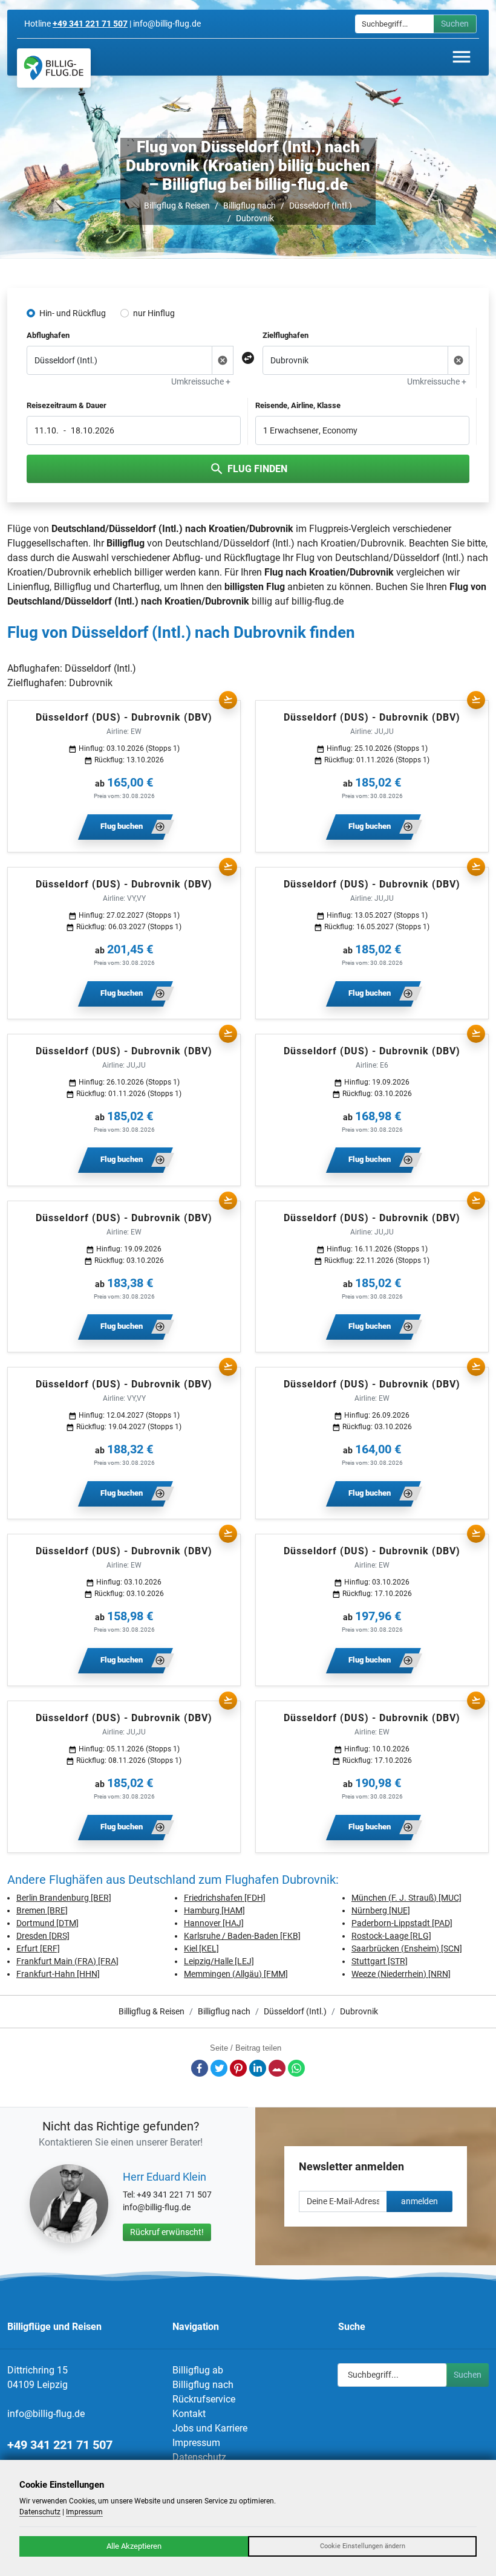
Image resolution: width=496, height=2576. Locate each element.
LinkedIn (258, 2068)
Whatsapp (296, 2068)
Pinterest (238, 2068)
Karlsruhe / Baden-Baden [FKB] (242, 1936)
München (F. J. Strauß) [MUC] (406, 1898)
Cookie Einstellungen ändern (363, 2546)
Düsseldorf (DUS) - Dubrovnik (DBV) (124, 717)
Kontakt (189, 2414)
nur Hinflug (154, 313)
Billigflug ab (198, 2370)
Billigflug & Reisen (177, 206)
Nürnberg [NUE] (381, 1910)
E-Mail (277, 2068)
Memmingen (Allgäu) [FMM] (236, 1974)
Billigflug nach (250, 206)
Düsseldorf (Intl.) (321, 206)
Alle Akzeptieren (134, 2546)
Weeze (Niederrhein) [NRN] (401, 1974)
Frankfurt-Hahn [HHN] (58, 1974)
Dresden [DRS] (43, 1936)
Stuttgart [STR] (380, 1961)
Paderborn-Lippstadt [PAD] (402, 1923)
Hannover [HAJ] (214, 1923)
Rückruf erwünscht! (167, 2232)
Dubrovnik (255, 218)
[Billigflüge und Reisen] (54, 68)
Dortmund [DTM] (47, 1923)
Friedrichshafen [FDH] (225, 1898)
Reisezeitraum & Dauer (67, 405)
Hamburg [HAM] (214, 1910)
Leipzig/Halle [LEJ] (219, 1961)
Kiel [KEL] (201, 1948)
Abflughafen (48, 335)
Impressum (196, 2443)
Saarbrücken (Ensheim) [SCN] (407, 1948)
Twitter (219, 2068)
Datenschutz (199, 2457)
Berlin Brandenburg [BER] (64, 1898)
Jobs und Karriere (210, 2428)
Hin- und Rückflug (73, 313)
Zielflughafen (286, 335)
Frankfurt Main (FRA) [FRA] (67, 1961)
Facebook (200, 2068)
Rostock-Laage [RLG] (391, 1936)
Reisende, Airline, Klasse (298, 405)
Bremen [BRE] (42, 1910)
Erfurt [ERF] (38, 1948)
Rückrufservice (204, 2399)
